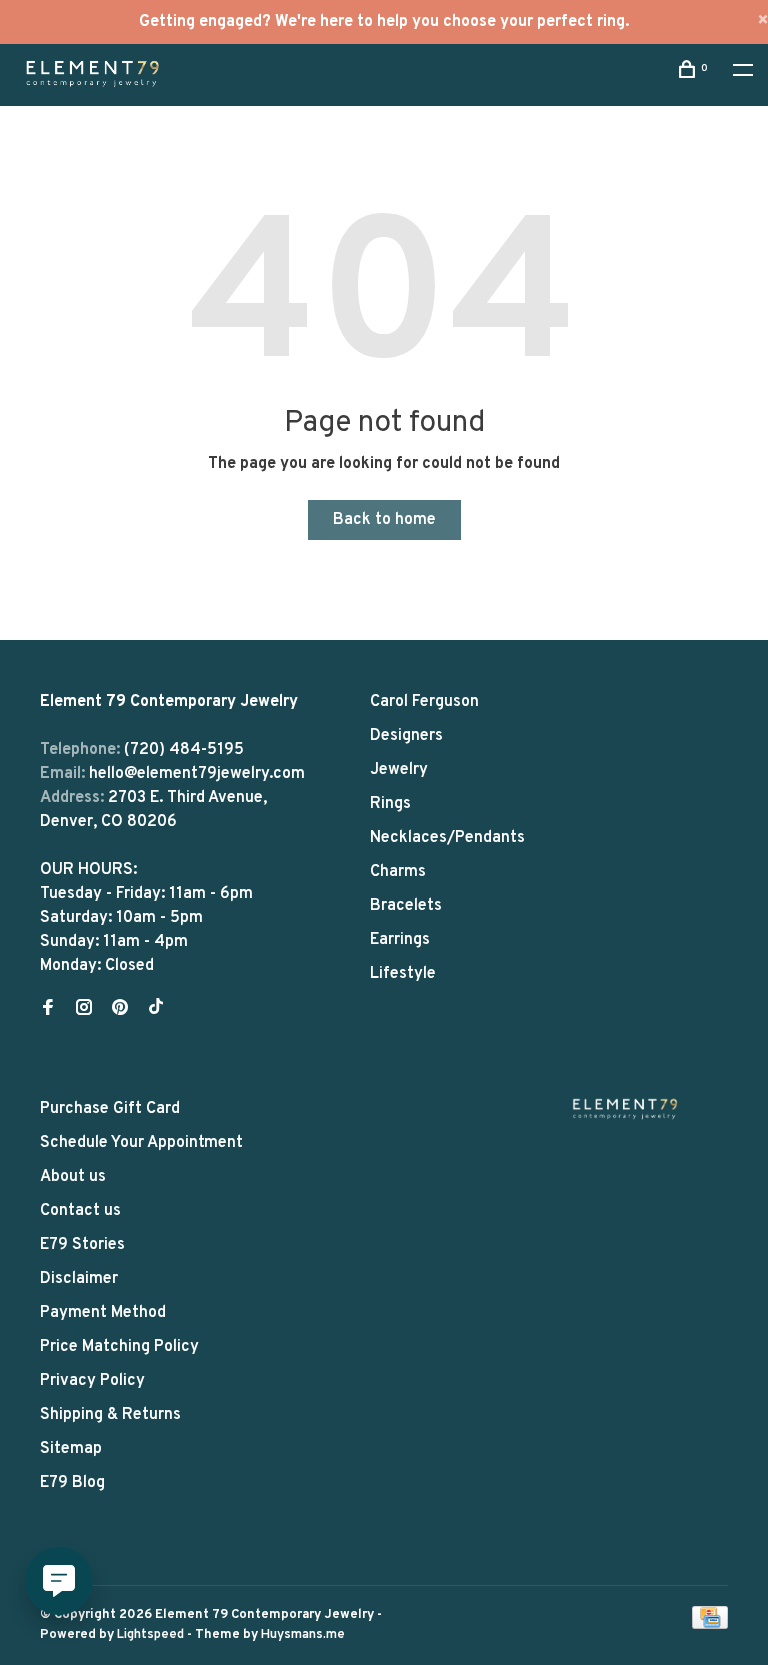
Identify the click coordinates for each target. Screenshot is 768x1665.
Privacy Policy (92, 1381)
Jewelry (399, 770)
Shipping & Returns (110, 1415)
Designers (406, 736)
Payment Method (103, 1313)
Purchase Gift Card (110, 1109)
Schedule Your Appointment (141, 1143)
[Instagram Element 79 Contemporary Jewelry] (84, 1010)
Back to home (384, 520)
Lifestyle (403, 974)
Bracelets (406, 906)
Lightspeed (150, 1635)
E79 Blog (72, 1483)
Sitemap (71, 1449)
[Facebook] (48, 1010)
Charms (398, 872)
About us (73, 1177)
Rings (390, 804)
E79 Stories (82, 1245)
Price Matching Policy (119, 1347)
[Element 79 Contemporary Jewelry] (625, 1108)
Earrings (400, 940)
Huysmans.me (303, 1635)
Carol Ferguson (424, 702)
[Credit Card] (710, 1625)
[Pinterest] (120, 1010)
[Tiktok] (156, 1010)
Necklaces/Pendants (447, 838)
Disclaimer (79, 1279)
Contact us (80, 1211)
